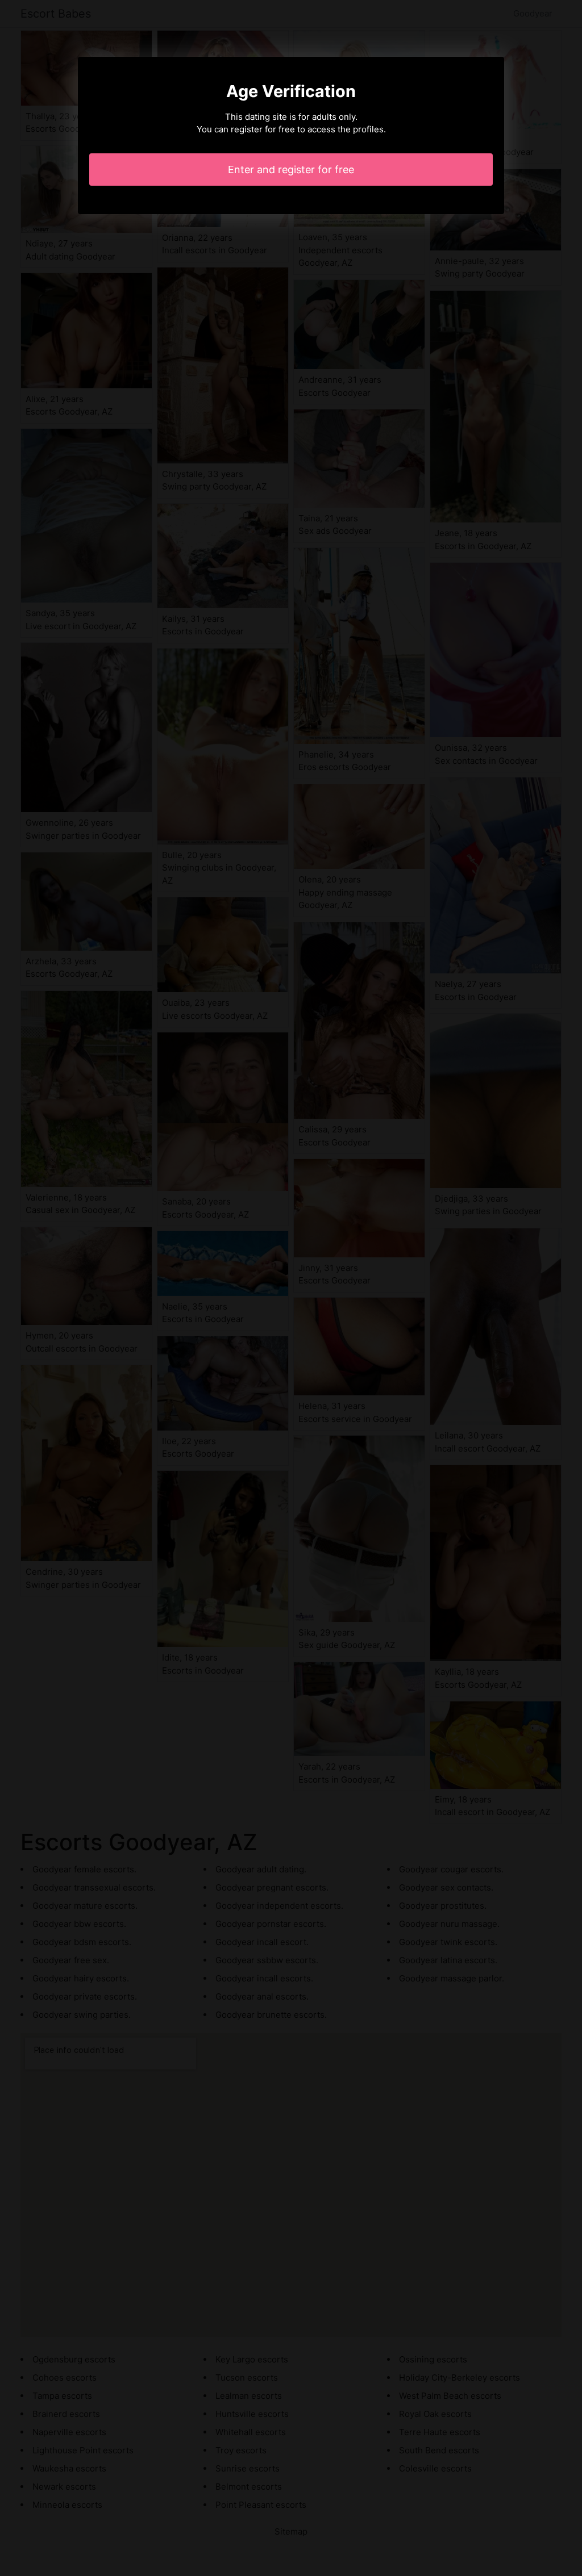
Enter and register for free (291, 170)
